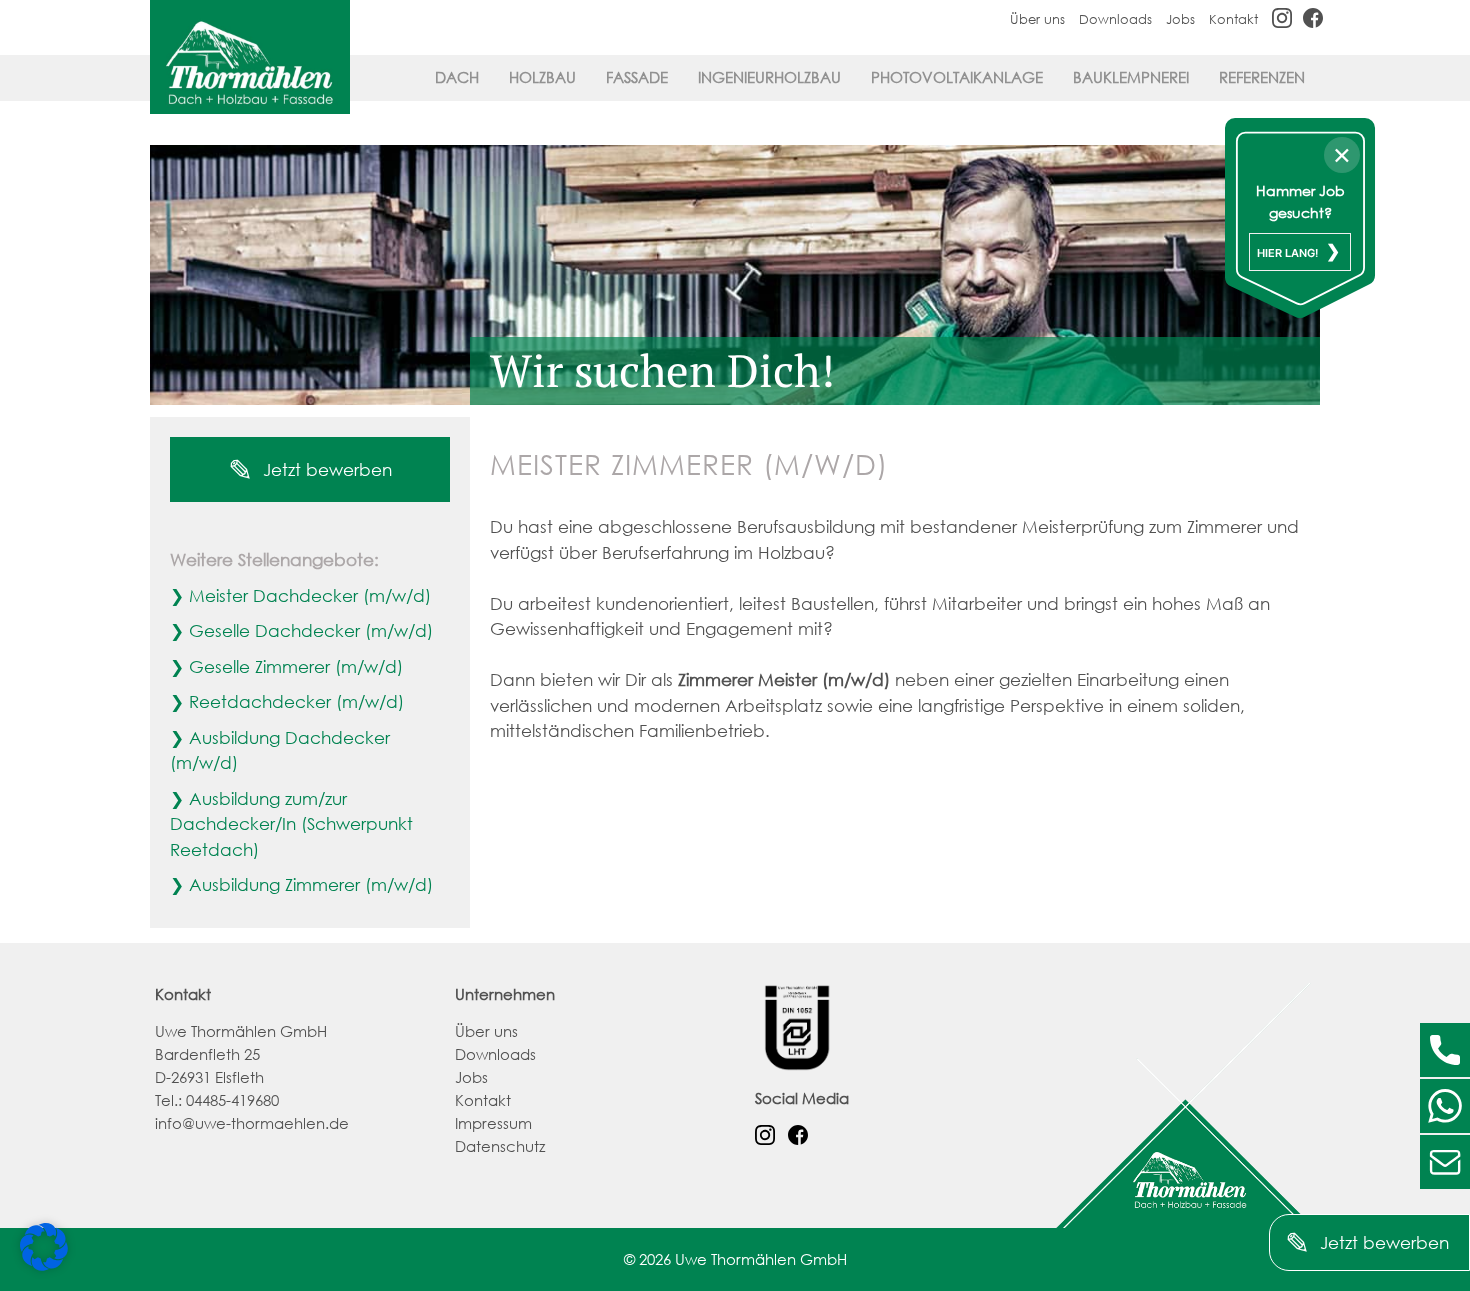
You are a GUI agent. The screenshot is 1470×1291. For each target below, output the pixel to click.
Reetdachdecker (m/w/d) (296, 701)
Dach (457, 77)
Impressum (493, 1123)
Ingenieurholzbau (769, 77)
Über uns (1037, 19)
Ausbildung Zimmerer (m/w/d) (311, 884)
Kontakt (1233, 19)
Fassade (637, 77)
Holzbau (542, 77)
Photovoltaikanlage (957, 77)
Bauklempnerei (1131, 77)
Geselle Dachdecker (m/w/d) (311, 630)
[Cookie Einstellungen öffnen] (44, 1264)
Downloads (1115, 19)
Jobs (1180, 19)
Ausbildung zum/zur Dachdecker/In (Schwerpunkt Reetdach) (291, 824)
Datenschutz (500, 1146)
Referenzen (1262, 77)
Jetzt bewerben (325, 469)
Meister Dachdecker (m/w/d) (310, 595)
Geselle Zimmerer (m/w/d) (296, 666)
